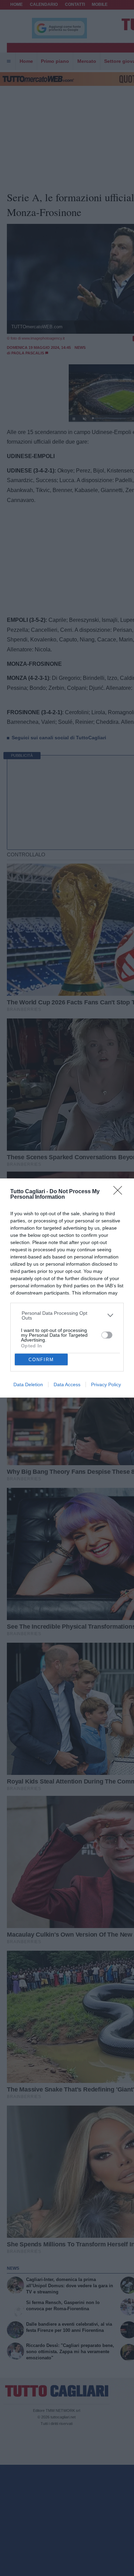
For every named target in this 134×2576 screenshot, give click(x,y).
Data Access (67, 1384)
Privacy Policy (106, 1384)
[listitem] (67, 1315)
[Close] (120, 1193)
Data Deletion (28, 1384)
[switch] (107, 1335)
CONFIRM (41, 1360)
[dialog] (67, 1288)
